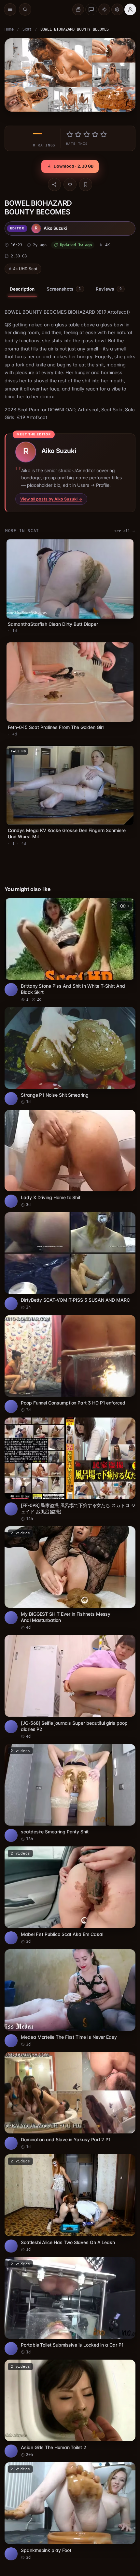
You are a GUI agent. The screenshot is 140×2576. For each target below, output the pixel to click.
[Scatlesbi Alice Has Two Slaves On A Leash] (70, 2203)
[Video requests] (78, 9)
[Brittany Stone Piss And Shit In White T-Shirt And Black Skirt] (70, 950)
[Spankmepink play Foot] (70, 2511)
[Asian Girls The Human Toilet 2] (70, 2409)
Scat (27, 29)
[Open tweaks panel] (117, 9)
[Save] (86, 185)
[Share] (54, 185)
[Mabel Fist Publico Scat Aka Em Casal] (70, 1895)
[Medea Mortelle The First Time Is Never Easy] (70, 1998)
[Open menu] (10, 9)
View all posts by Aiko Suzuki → (51, 499)
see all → (125, 531)
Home (9, 29)
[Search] (25, 9)
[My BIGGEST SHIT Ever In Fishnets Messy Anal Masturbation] (70, 1578)
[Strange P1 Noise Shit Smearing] (70, 1056)
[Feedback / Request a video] (91, 9)
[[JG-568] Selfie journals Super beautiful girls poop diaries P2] (70, 1687)
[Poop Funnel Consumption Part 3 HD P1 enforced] (70, 1364)
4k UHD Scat (25, 269)
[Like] (70, 185)
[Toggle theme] (104, 9)
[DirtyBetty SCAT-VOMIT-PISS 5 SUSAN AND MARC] (70, 1261)
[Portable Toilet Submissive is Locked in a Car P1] (70, 2306)
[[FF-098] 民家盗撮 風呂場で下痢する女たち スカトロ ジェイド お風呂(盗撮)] (70, 1470)
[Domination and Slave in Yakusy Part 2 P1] (70, 2101)
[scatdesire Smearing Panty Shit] (70, 1793)
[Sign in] (130, 9)
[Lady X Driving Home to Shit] (70, 1159)
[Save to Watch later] (127, 905)
